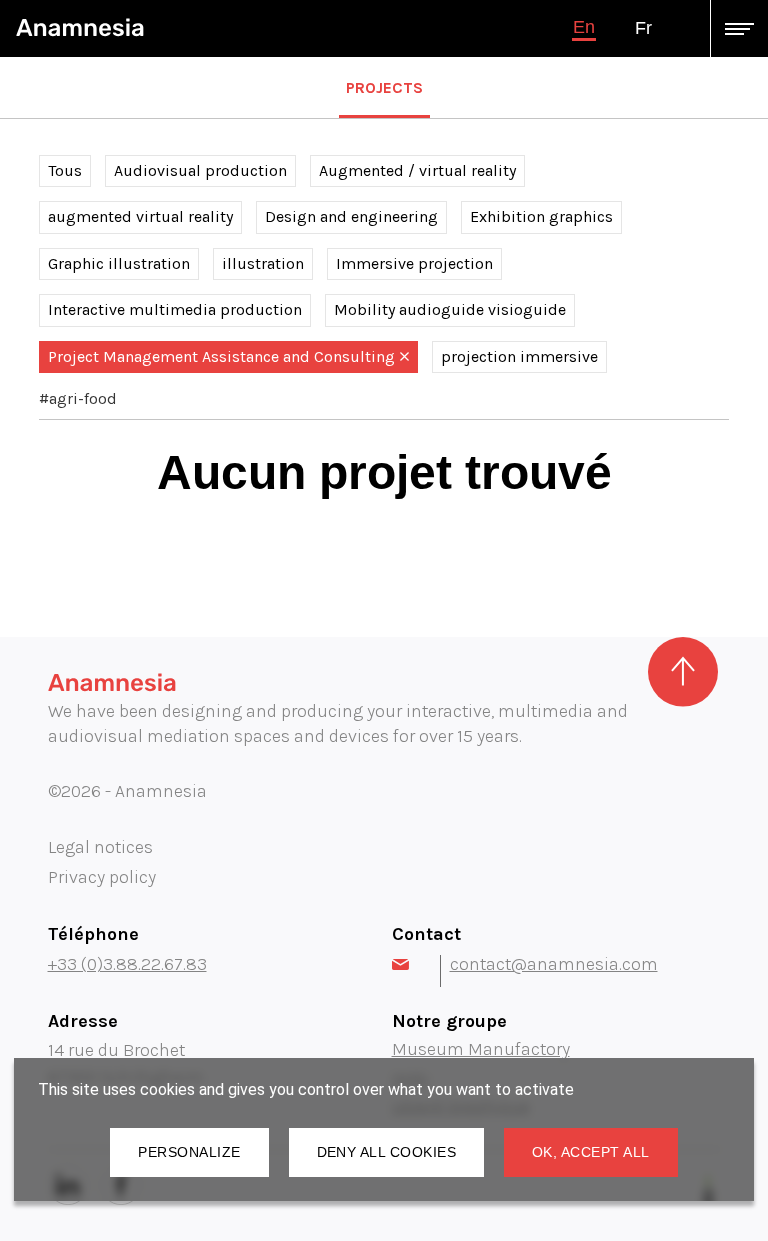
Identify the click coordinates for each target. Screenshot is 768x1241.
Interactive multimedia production (175, 309)
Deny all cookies (386, 1152)
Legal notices (100, 847)
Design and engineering (351, 216)
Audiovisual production (200, 170)
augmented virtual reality (140, 216)
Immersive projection (414, 263)
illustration (263, 263)
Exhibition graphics (541, 216)
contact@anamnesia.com (554, 964)
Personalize (189, 1152)
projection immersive (519, 356)
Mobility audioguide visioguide (450, 309)
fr (643, 28)
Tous (65, 170)
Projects (384, 87)
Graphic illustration (119, 263)
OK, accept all (591, 1152)
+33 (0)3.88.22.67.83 (127, 964)
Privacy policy (102, 877)
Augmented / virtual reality (417, 170)
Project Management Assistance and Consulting (221, 356)
